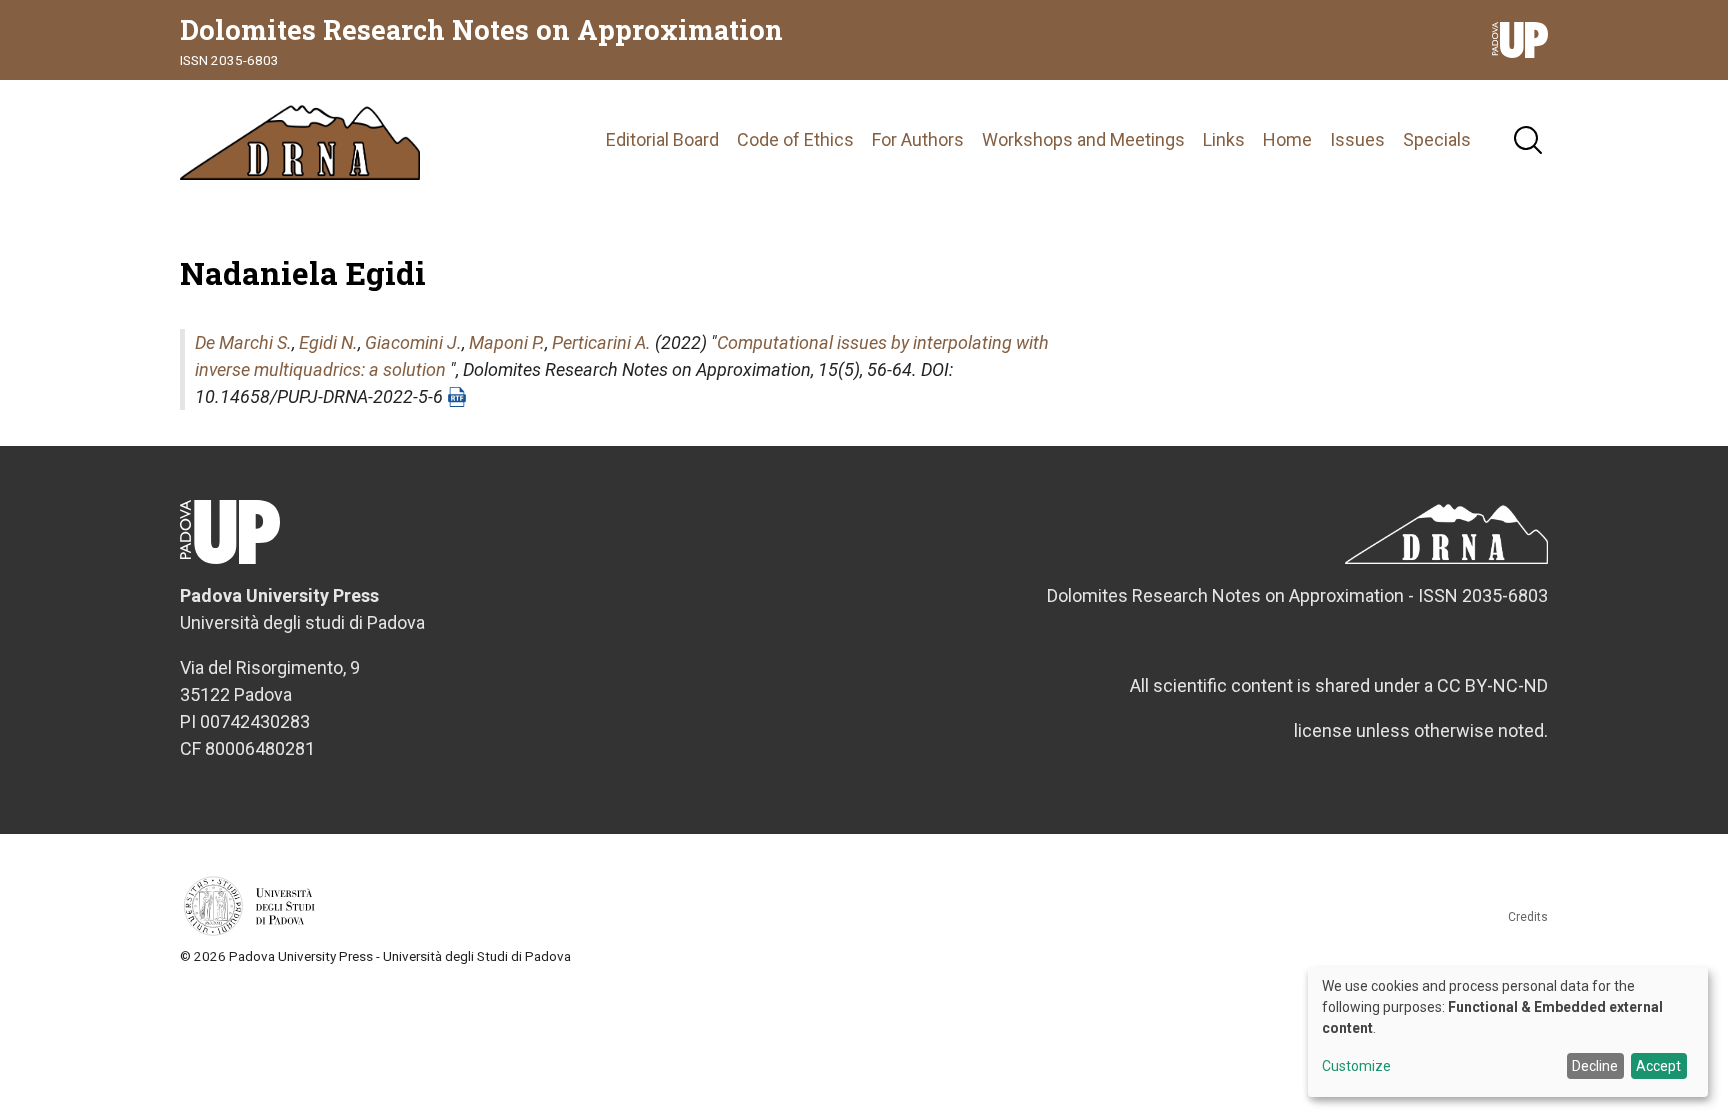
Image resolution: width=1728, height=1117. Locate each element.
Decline (1595, 1066)
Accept (1658, 1066)
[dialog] (1508, 1032)
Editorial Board (662, 139)
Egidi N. (328, 342)
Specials (1437, 139)
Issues (1357, 139)
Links (1224, 139)
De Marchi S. (243, 342)
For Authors (918, 139)
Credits (1528, 917)
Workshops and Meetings (1083, 139)
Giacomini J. (413, 342)
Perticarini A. (601, 342)
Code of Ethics (795, 139)
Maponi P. (507, 342)
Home (1287, 139)
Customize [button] (1356, 1066)
